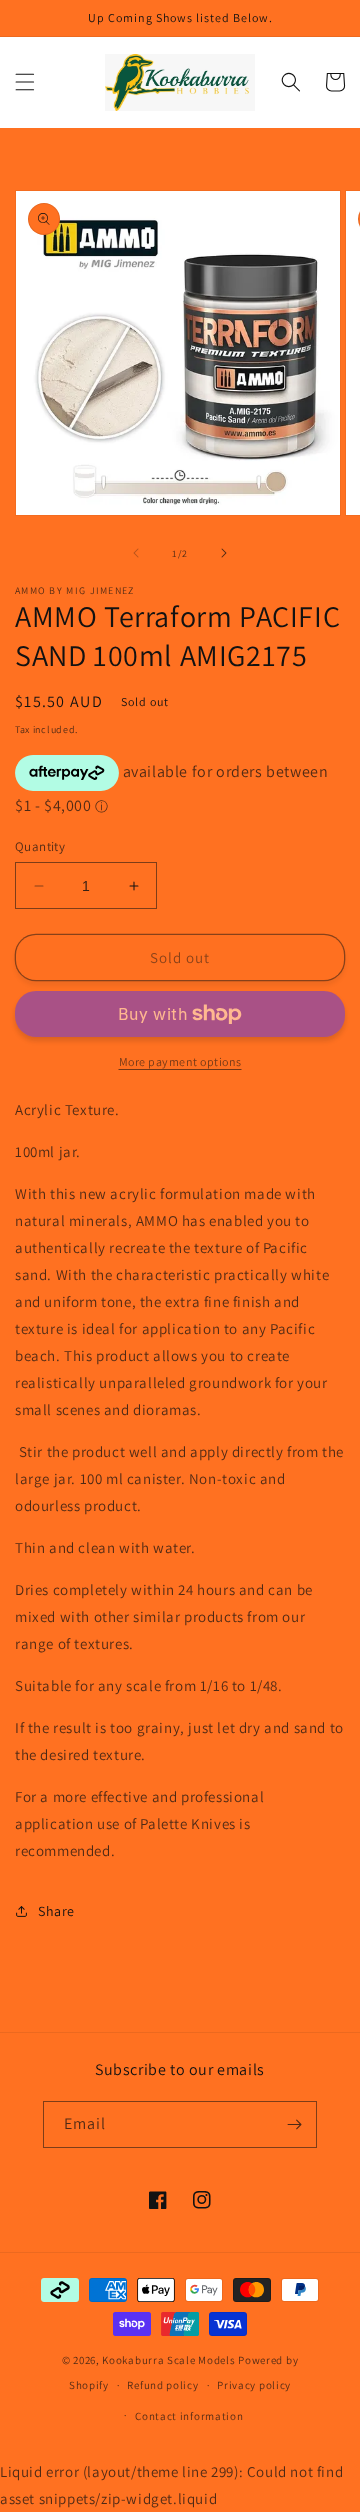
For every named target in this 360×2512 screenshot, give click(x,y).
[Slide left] (136, 553)
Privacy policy (254, 2385)
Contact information (189, 2416)
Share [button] (56, 1911)
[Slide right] (224, 553)
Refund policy (162, 2385)
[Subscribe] (294, 2124)
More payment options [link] (180, 1061)
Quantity (40, 846)
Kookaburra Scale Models (168, 2360)
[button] (25, 82)
